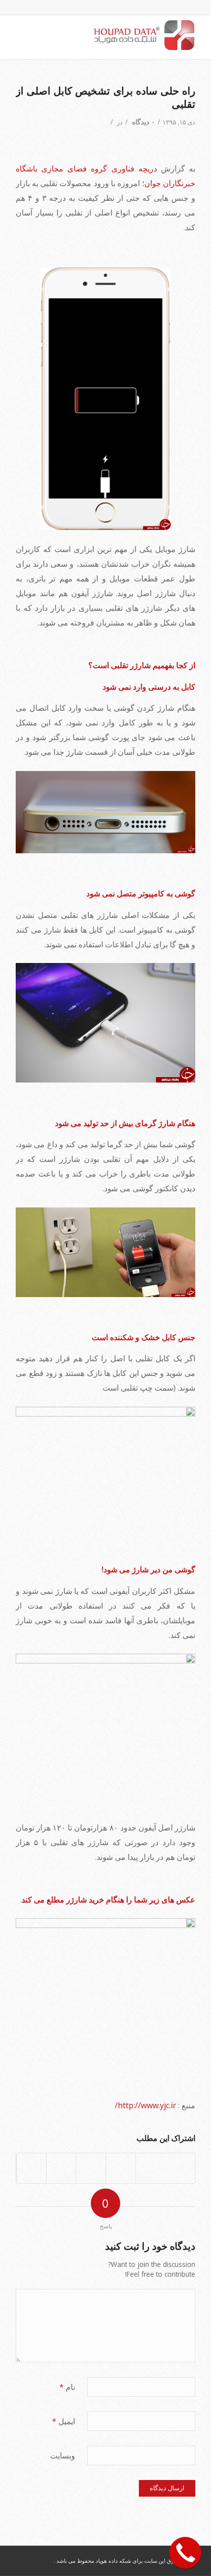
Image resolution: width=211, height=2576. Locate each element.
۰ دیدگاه (143, 122)
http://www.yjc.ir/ (146, 2105)
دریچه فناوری (134, 169)
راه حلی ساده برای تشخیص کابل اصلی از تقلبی (105, 97)
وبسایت (63, 2456)
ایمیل (64, 2421)
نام (67, 2387)
